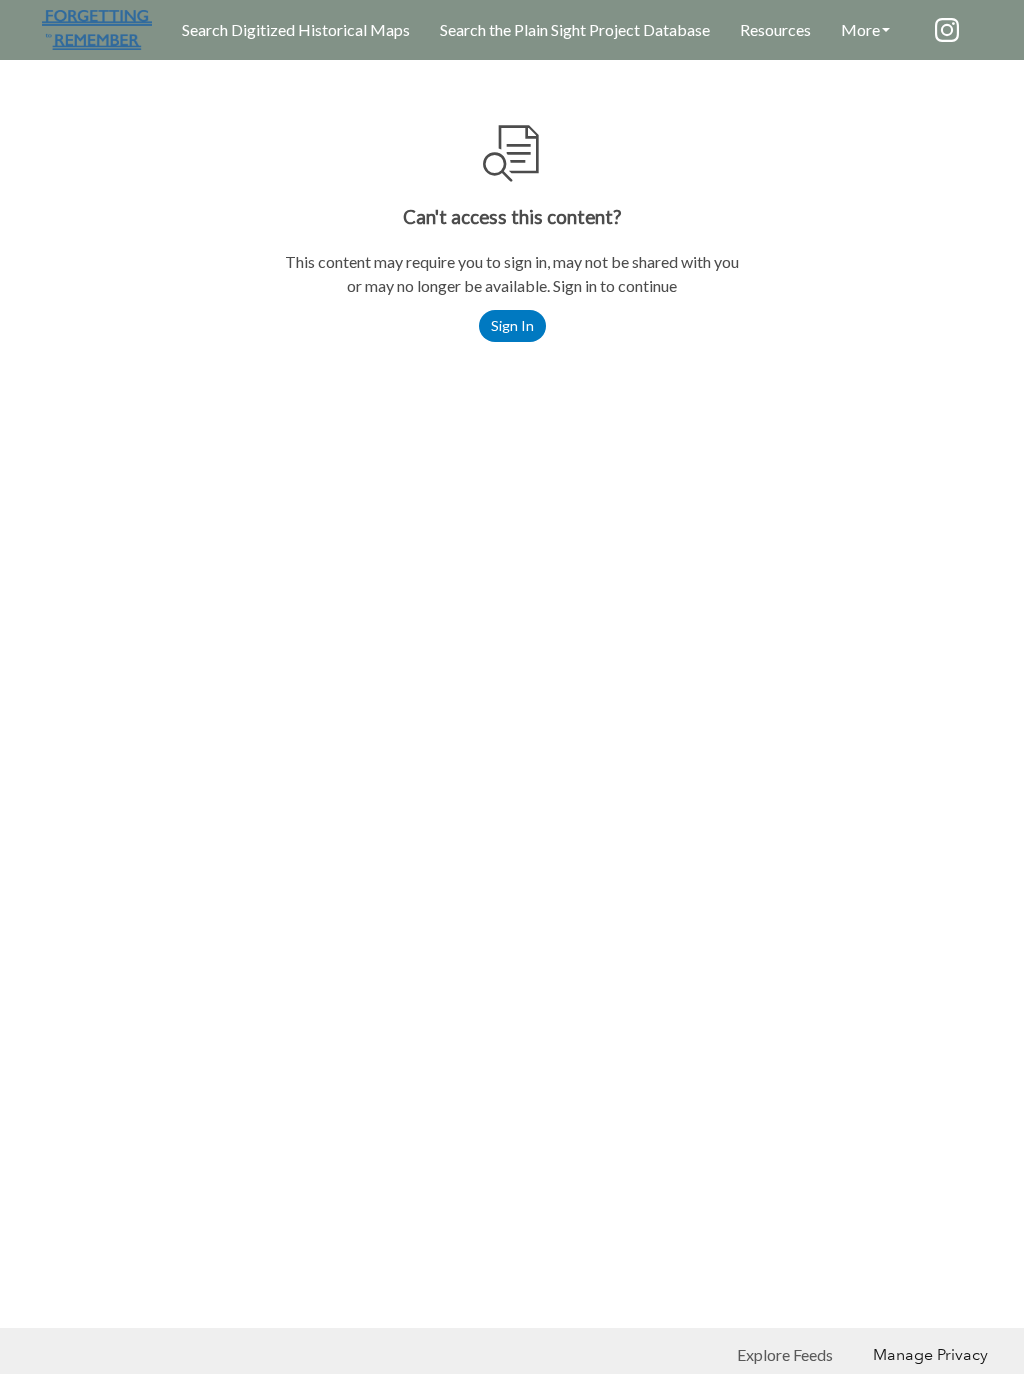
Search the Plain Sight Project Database (575, 29)
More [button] (860, 29)
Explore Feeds (785, 1354)
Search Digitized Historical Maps (296, 29)
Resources (775, 29)
